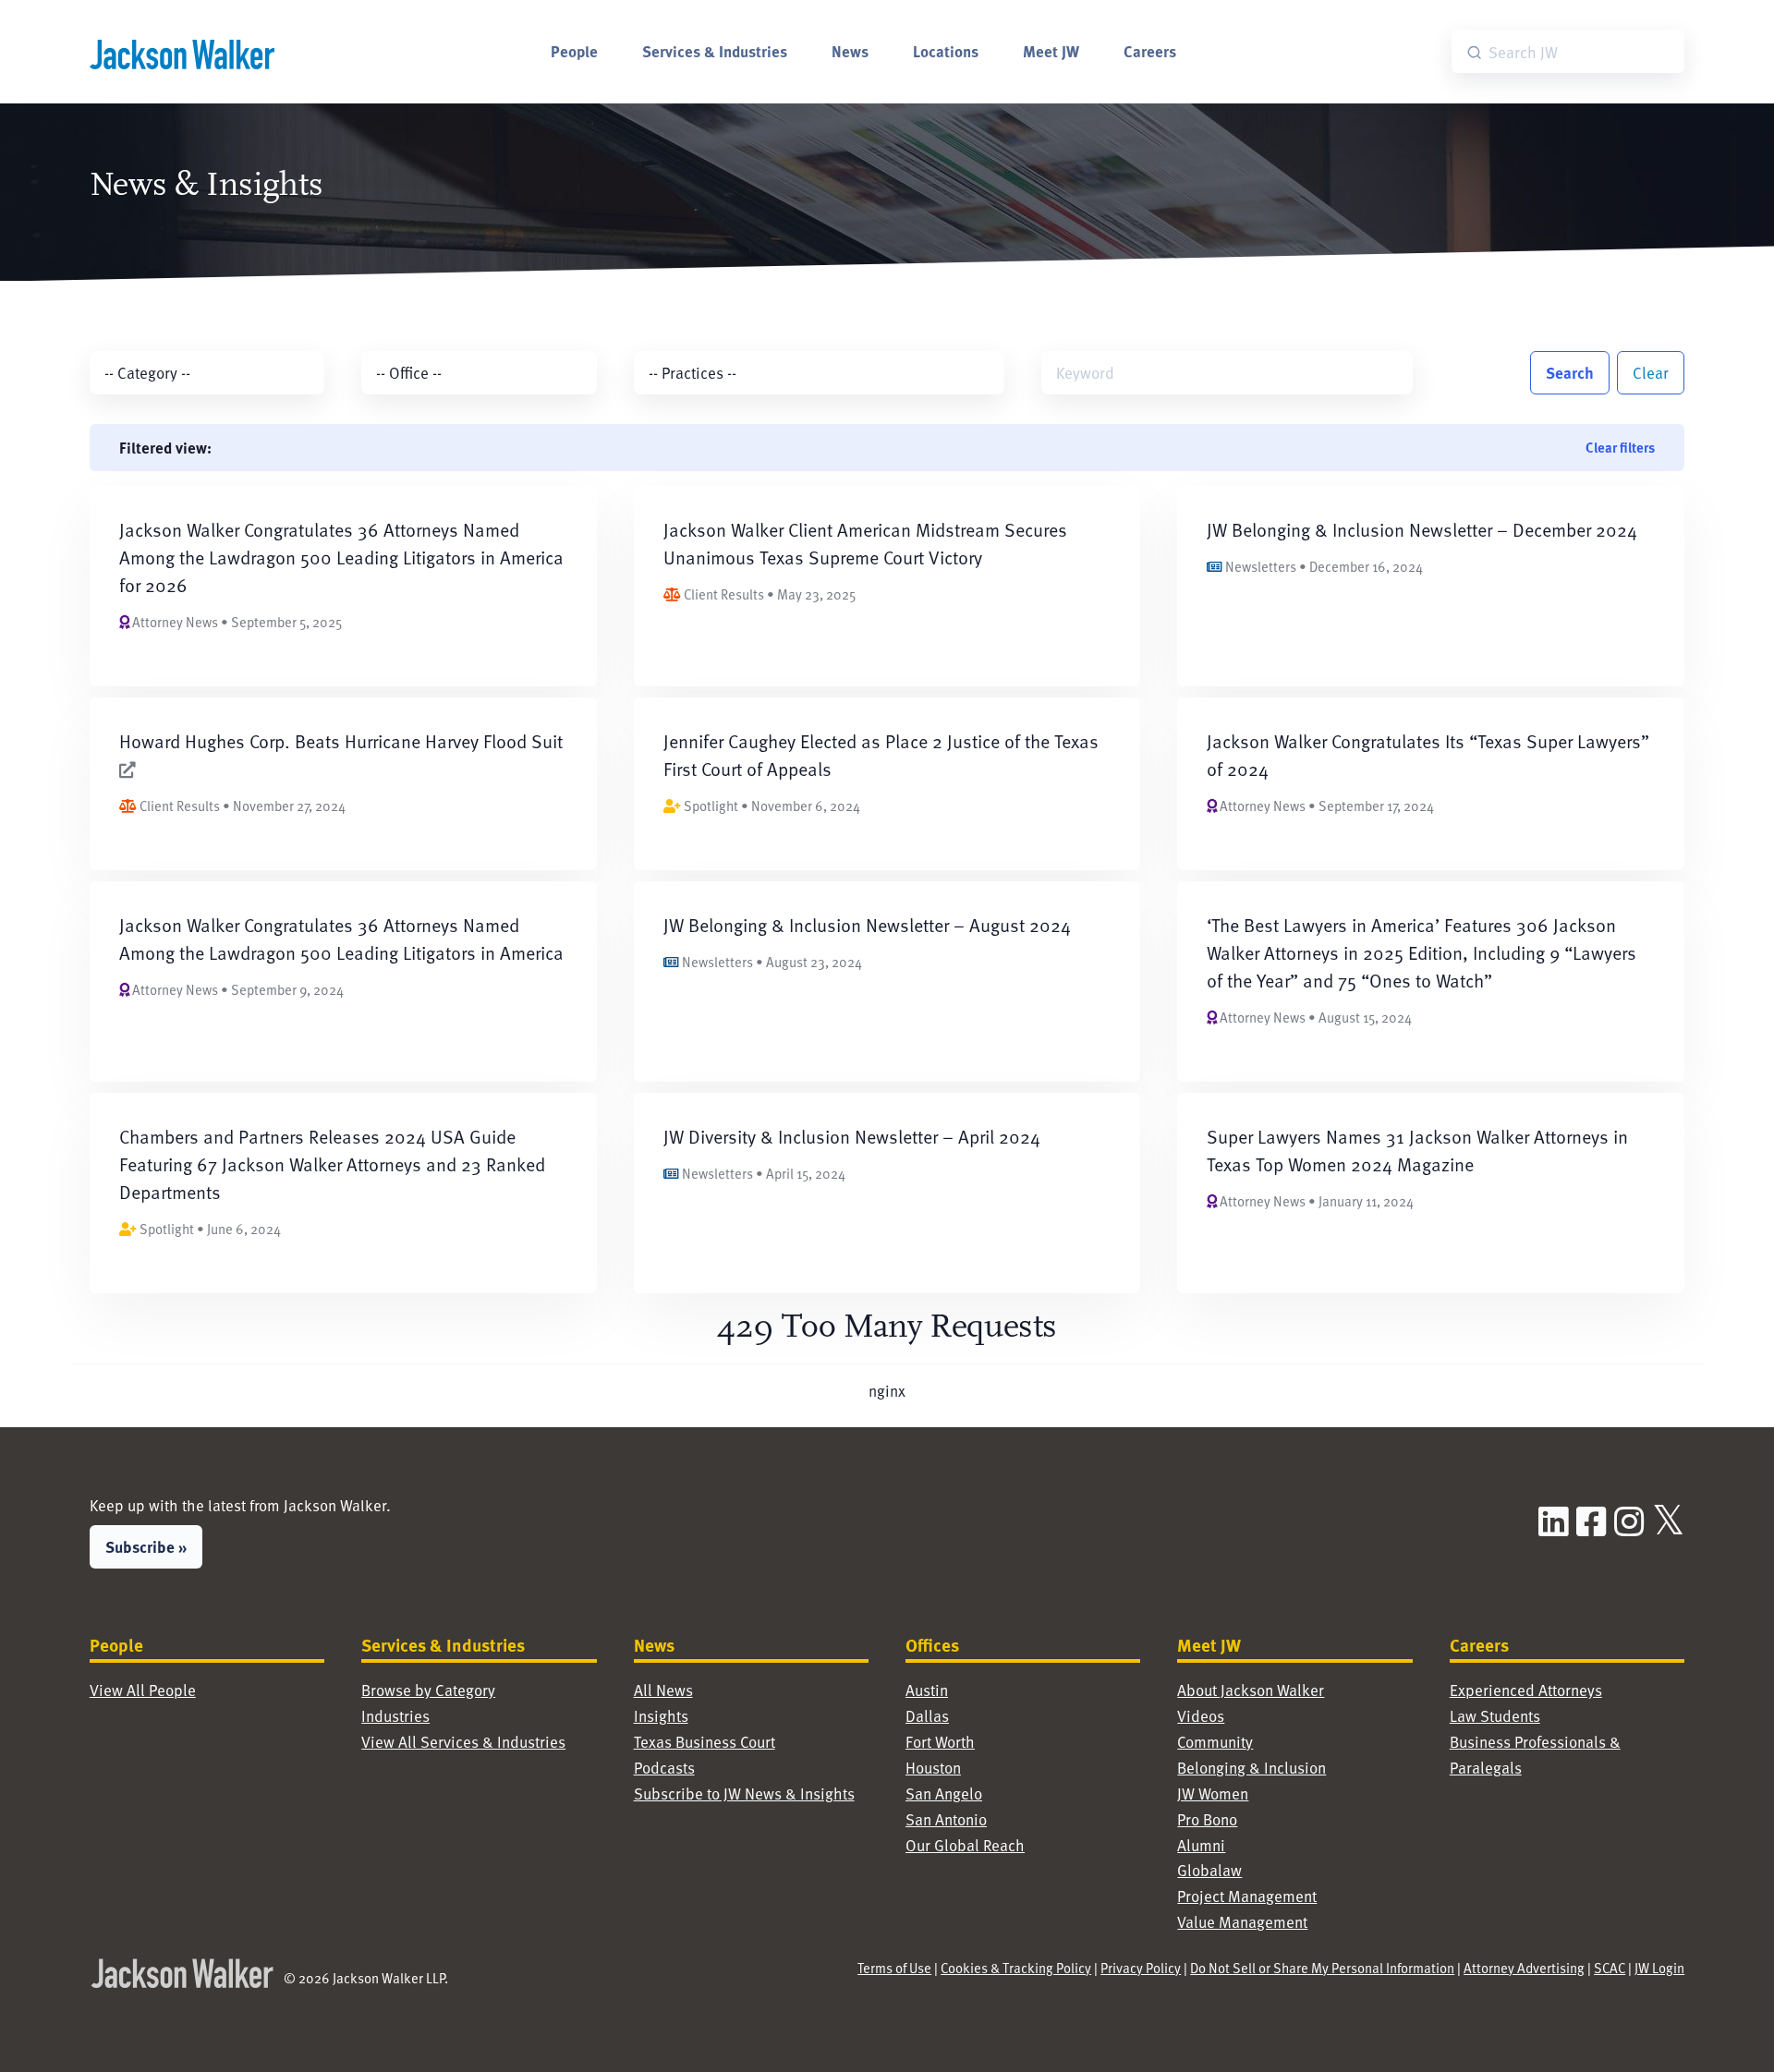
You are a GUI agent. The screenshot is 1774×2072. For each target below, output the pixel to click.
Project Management (1247, 1896)
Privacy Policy (1141, 1968)
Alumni (1201, 1845)
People (574, 51)
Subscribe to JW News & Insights (744, 1793)
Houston (933, 1768)
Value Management (1242, 1922)
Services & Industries (715, 51)
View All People (143, 1690)
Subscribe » (146, 1546)
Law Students (1495, 1716)
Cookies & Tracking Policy (1016, 1968)
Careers (1150, 51)
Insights (661, 1716)
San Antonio (946, 1819)
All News (663, 1690)
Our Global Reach (965, 1845)
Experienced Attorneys (1526, 1690)
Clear (1651, 373)
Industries (395, 1716)
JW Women (1213, 1793)
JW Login (1659, 1968)
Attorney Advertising (1524, 1968)
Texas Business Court (705, 1742)
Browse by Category (428, 1690)
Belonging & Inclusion (1252, 1768)
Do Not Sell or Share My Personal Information (1322, 1968)
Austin (927, 1690)
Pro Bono (1207, 1819)
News (850, 51)
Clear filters (1620, 447)
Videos (1201, 1716)
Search (1570, 372)
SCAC (1610, 1968)
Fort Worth (940, 1742)
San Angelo (944, 1793)
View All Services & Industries (463, 1742)
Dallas (927, 1716)
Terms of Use (894, 1968)
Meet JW (1051, 51)
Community (1215, 1742)
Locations (946, 51)
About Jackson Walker (1251, 1690)
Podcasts (664, 1768)
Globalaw (1209, 1870)
